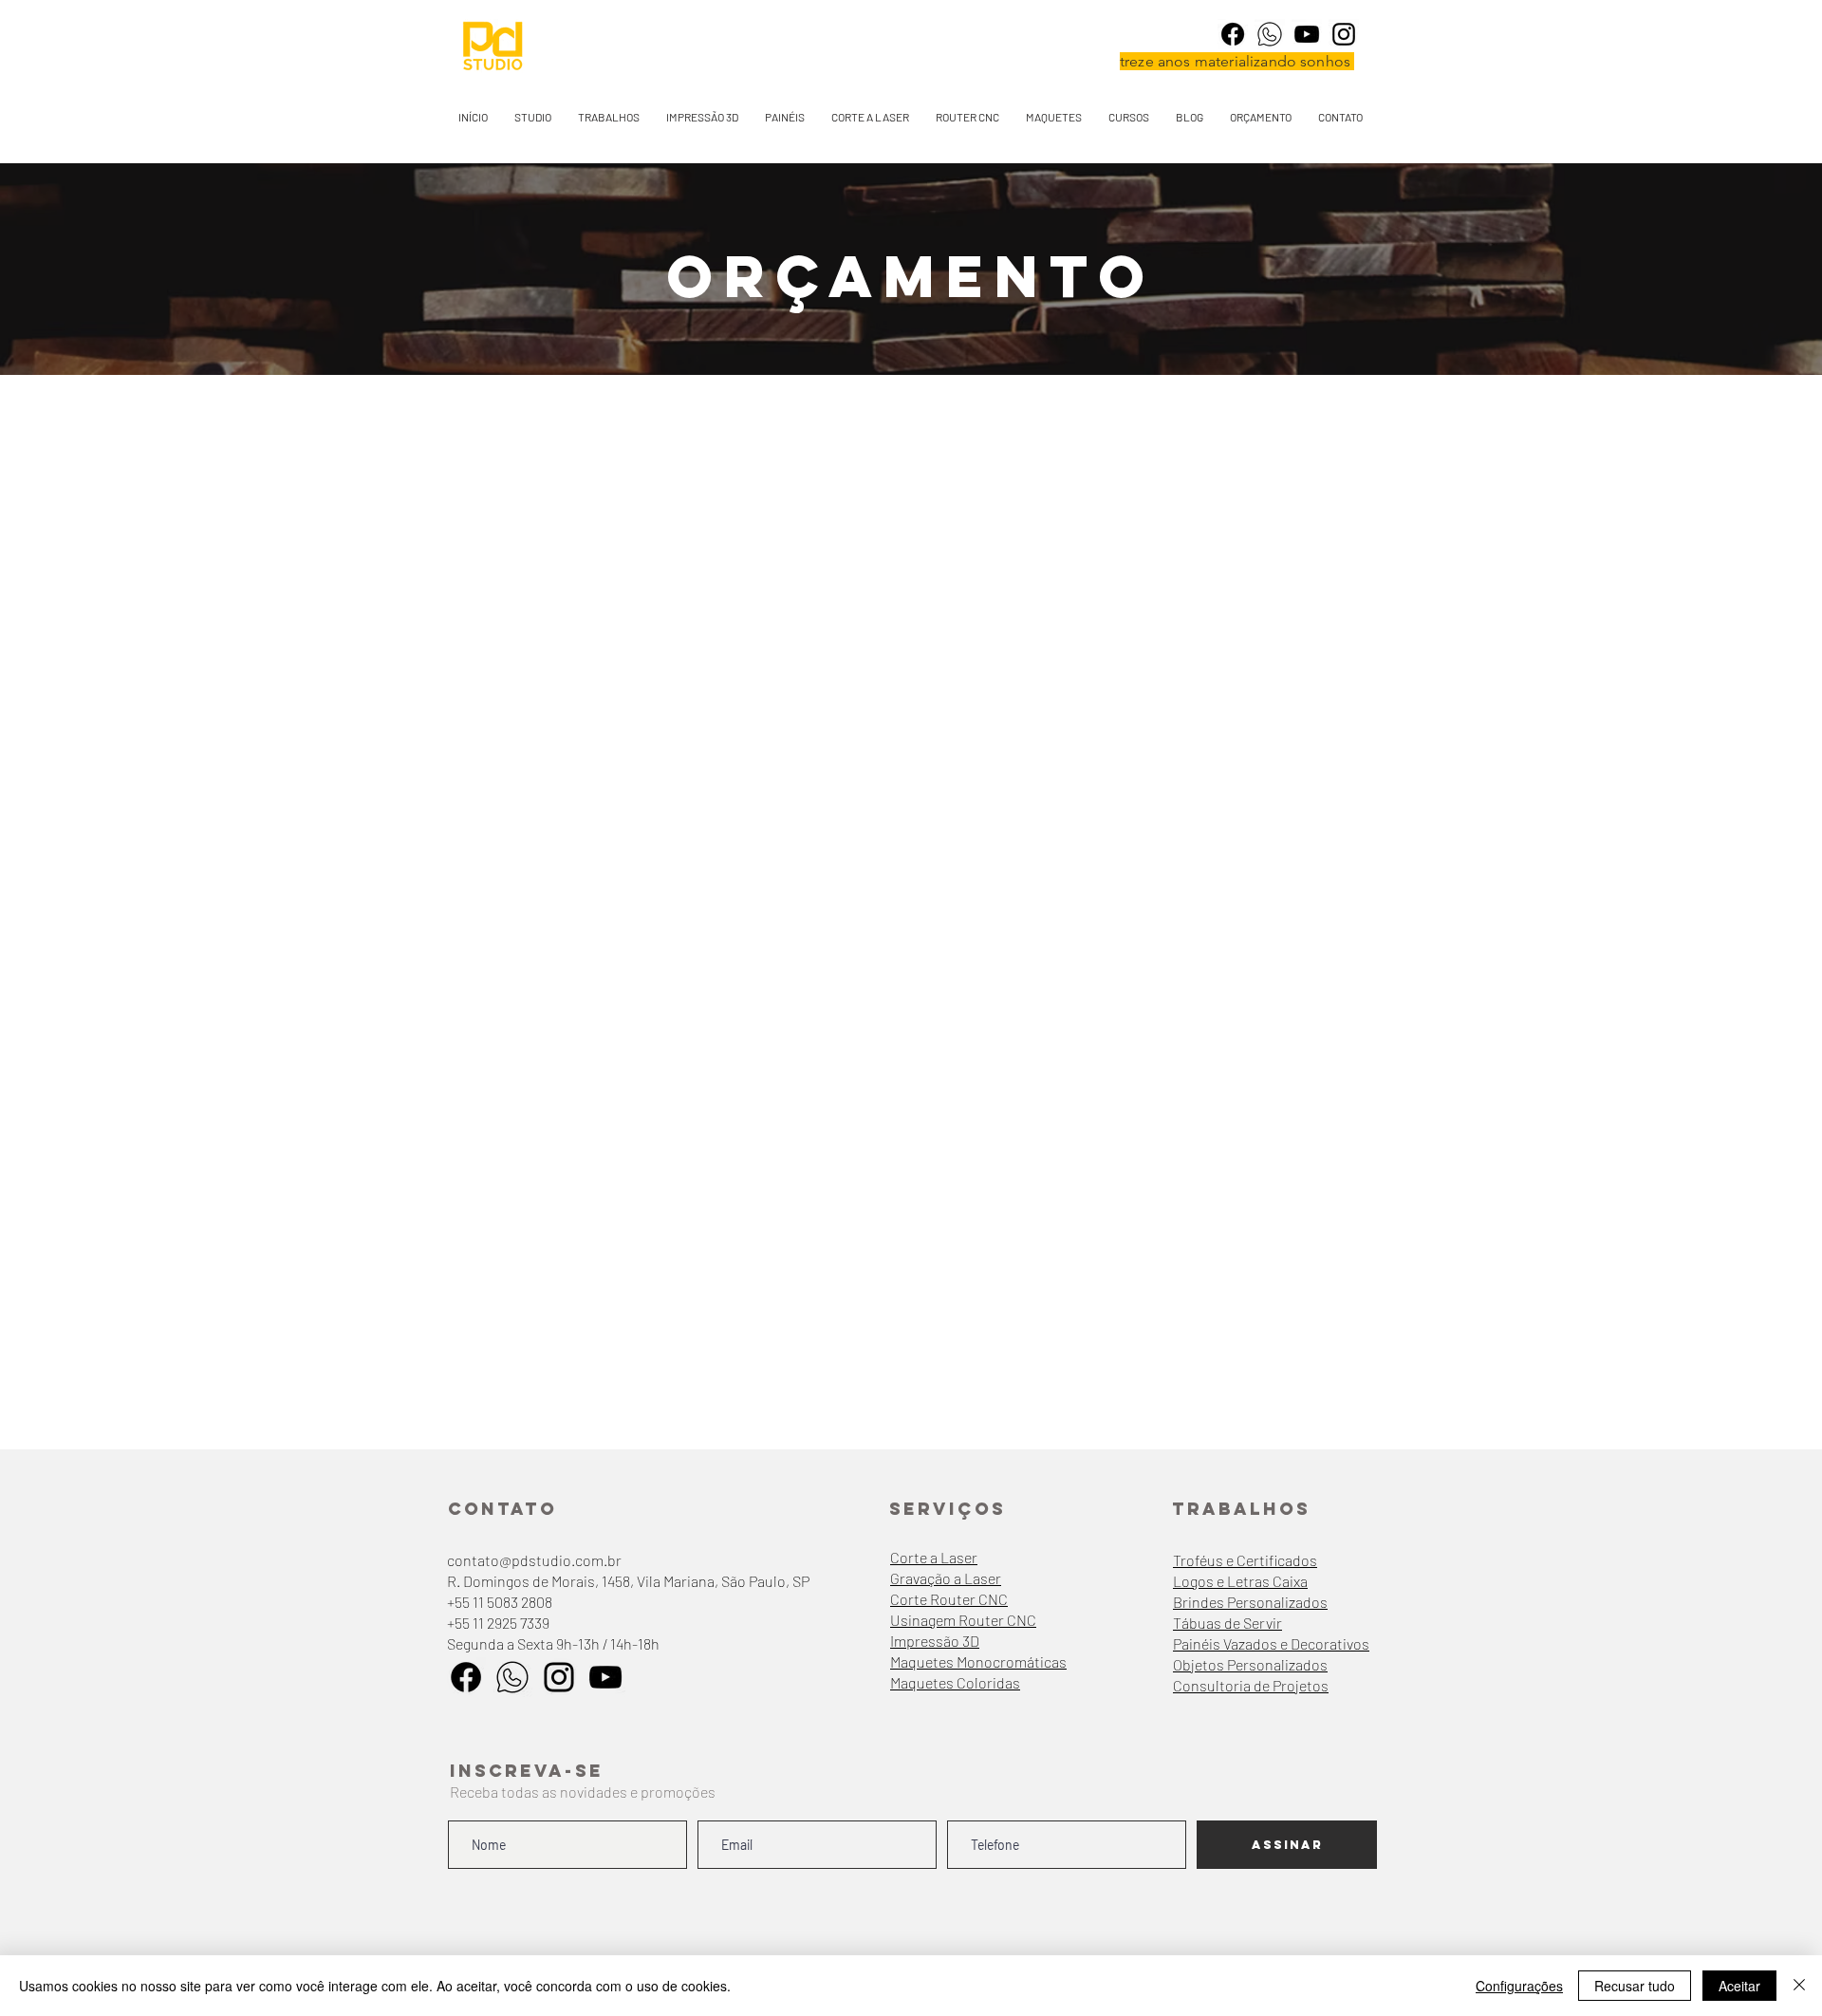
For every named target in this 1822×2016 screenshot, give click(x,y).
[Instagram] (1344, 34)
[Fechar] (1799, 1986)
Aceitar (1739, 1986)
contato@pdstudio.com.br (534, 1560)
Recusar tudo (1635, 1986)
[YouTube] (1307, 34)
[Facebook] (1233, 34)
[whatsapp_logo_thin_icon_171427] (1270, 34)
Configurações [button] (1519, 1986)
